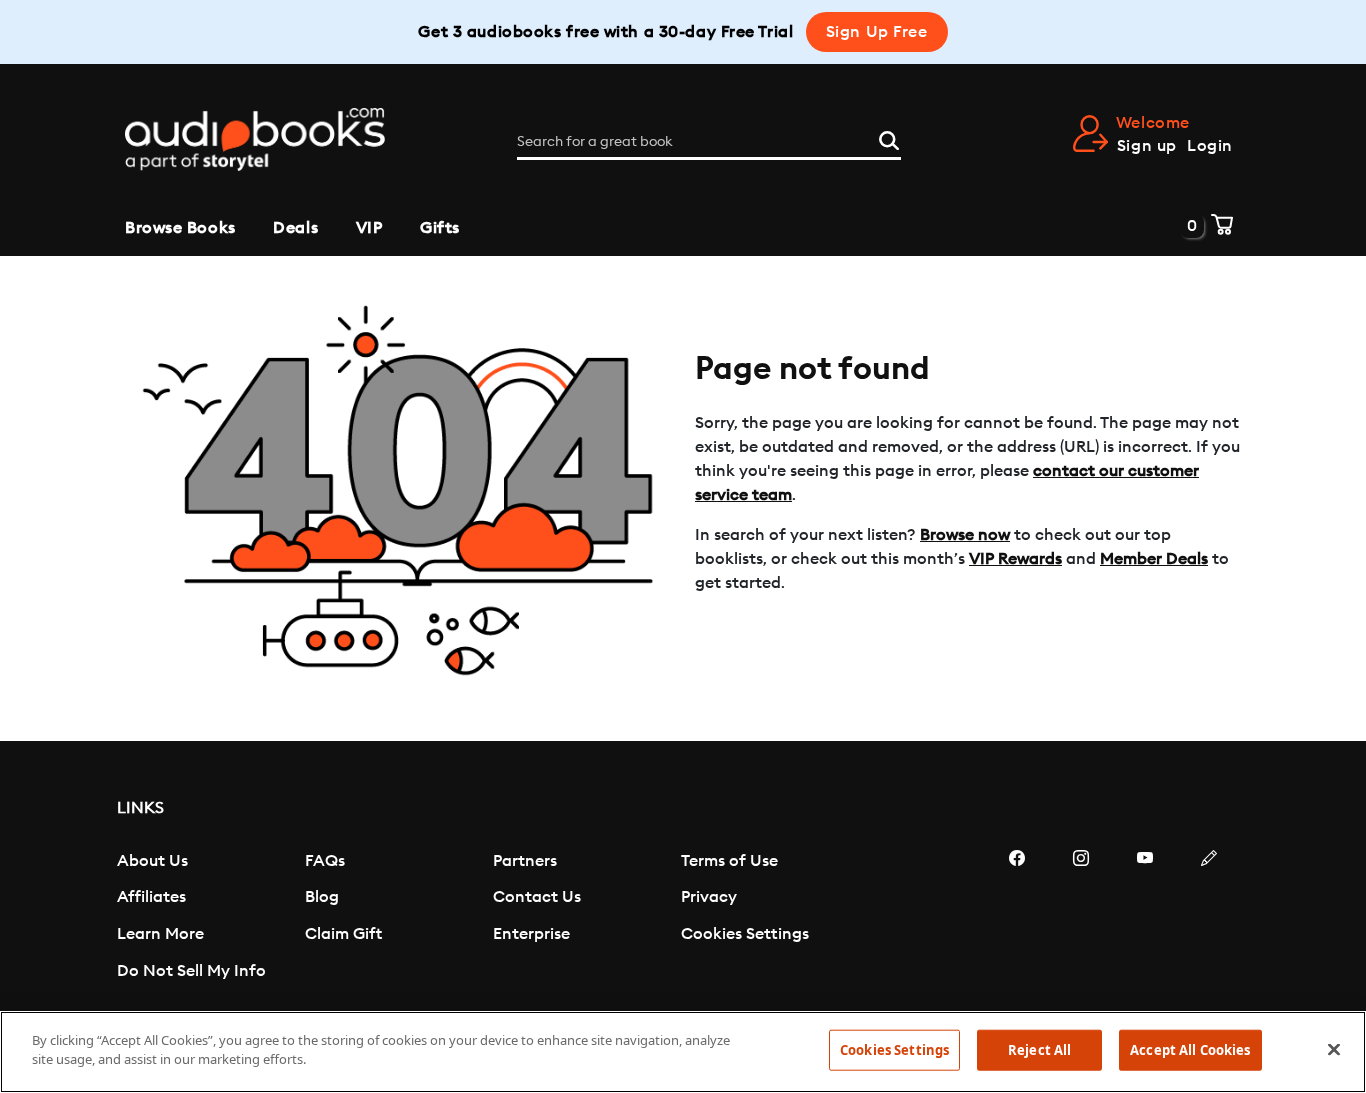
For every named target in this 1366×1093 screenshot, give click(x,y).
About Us (152, 861)
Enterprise (531, 934)
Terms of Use (729, 861)
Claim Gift (343, 934)
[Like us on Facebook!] (1017, 918)
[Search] (889, 138)
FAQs (325, 861)
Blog (322, 897)
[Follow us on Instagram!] (1081, 918)
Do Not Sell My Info (191, 971)
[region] (683, 1052)
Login (1210, 146)
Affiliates (151, 897)
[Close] (1334, 1049)
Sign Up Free (877, 32)
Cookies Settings (745, 934)
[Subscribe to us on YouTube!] (1145, 918)
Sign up (1147, 146)
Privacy (709, 897)
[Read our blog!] (1209, 918)
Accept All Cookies (1190, 1050)
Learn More (160, 934)
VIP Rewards (1015, 559)
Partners (525, 861)
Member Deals (1154, 559)
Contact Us (537, 897)
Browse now (965, 535)
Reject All (1039, 1050)
